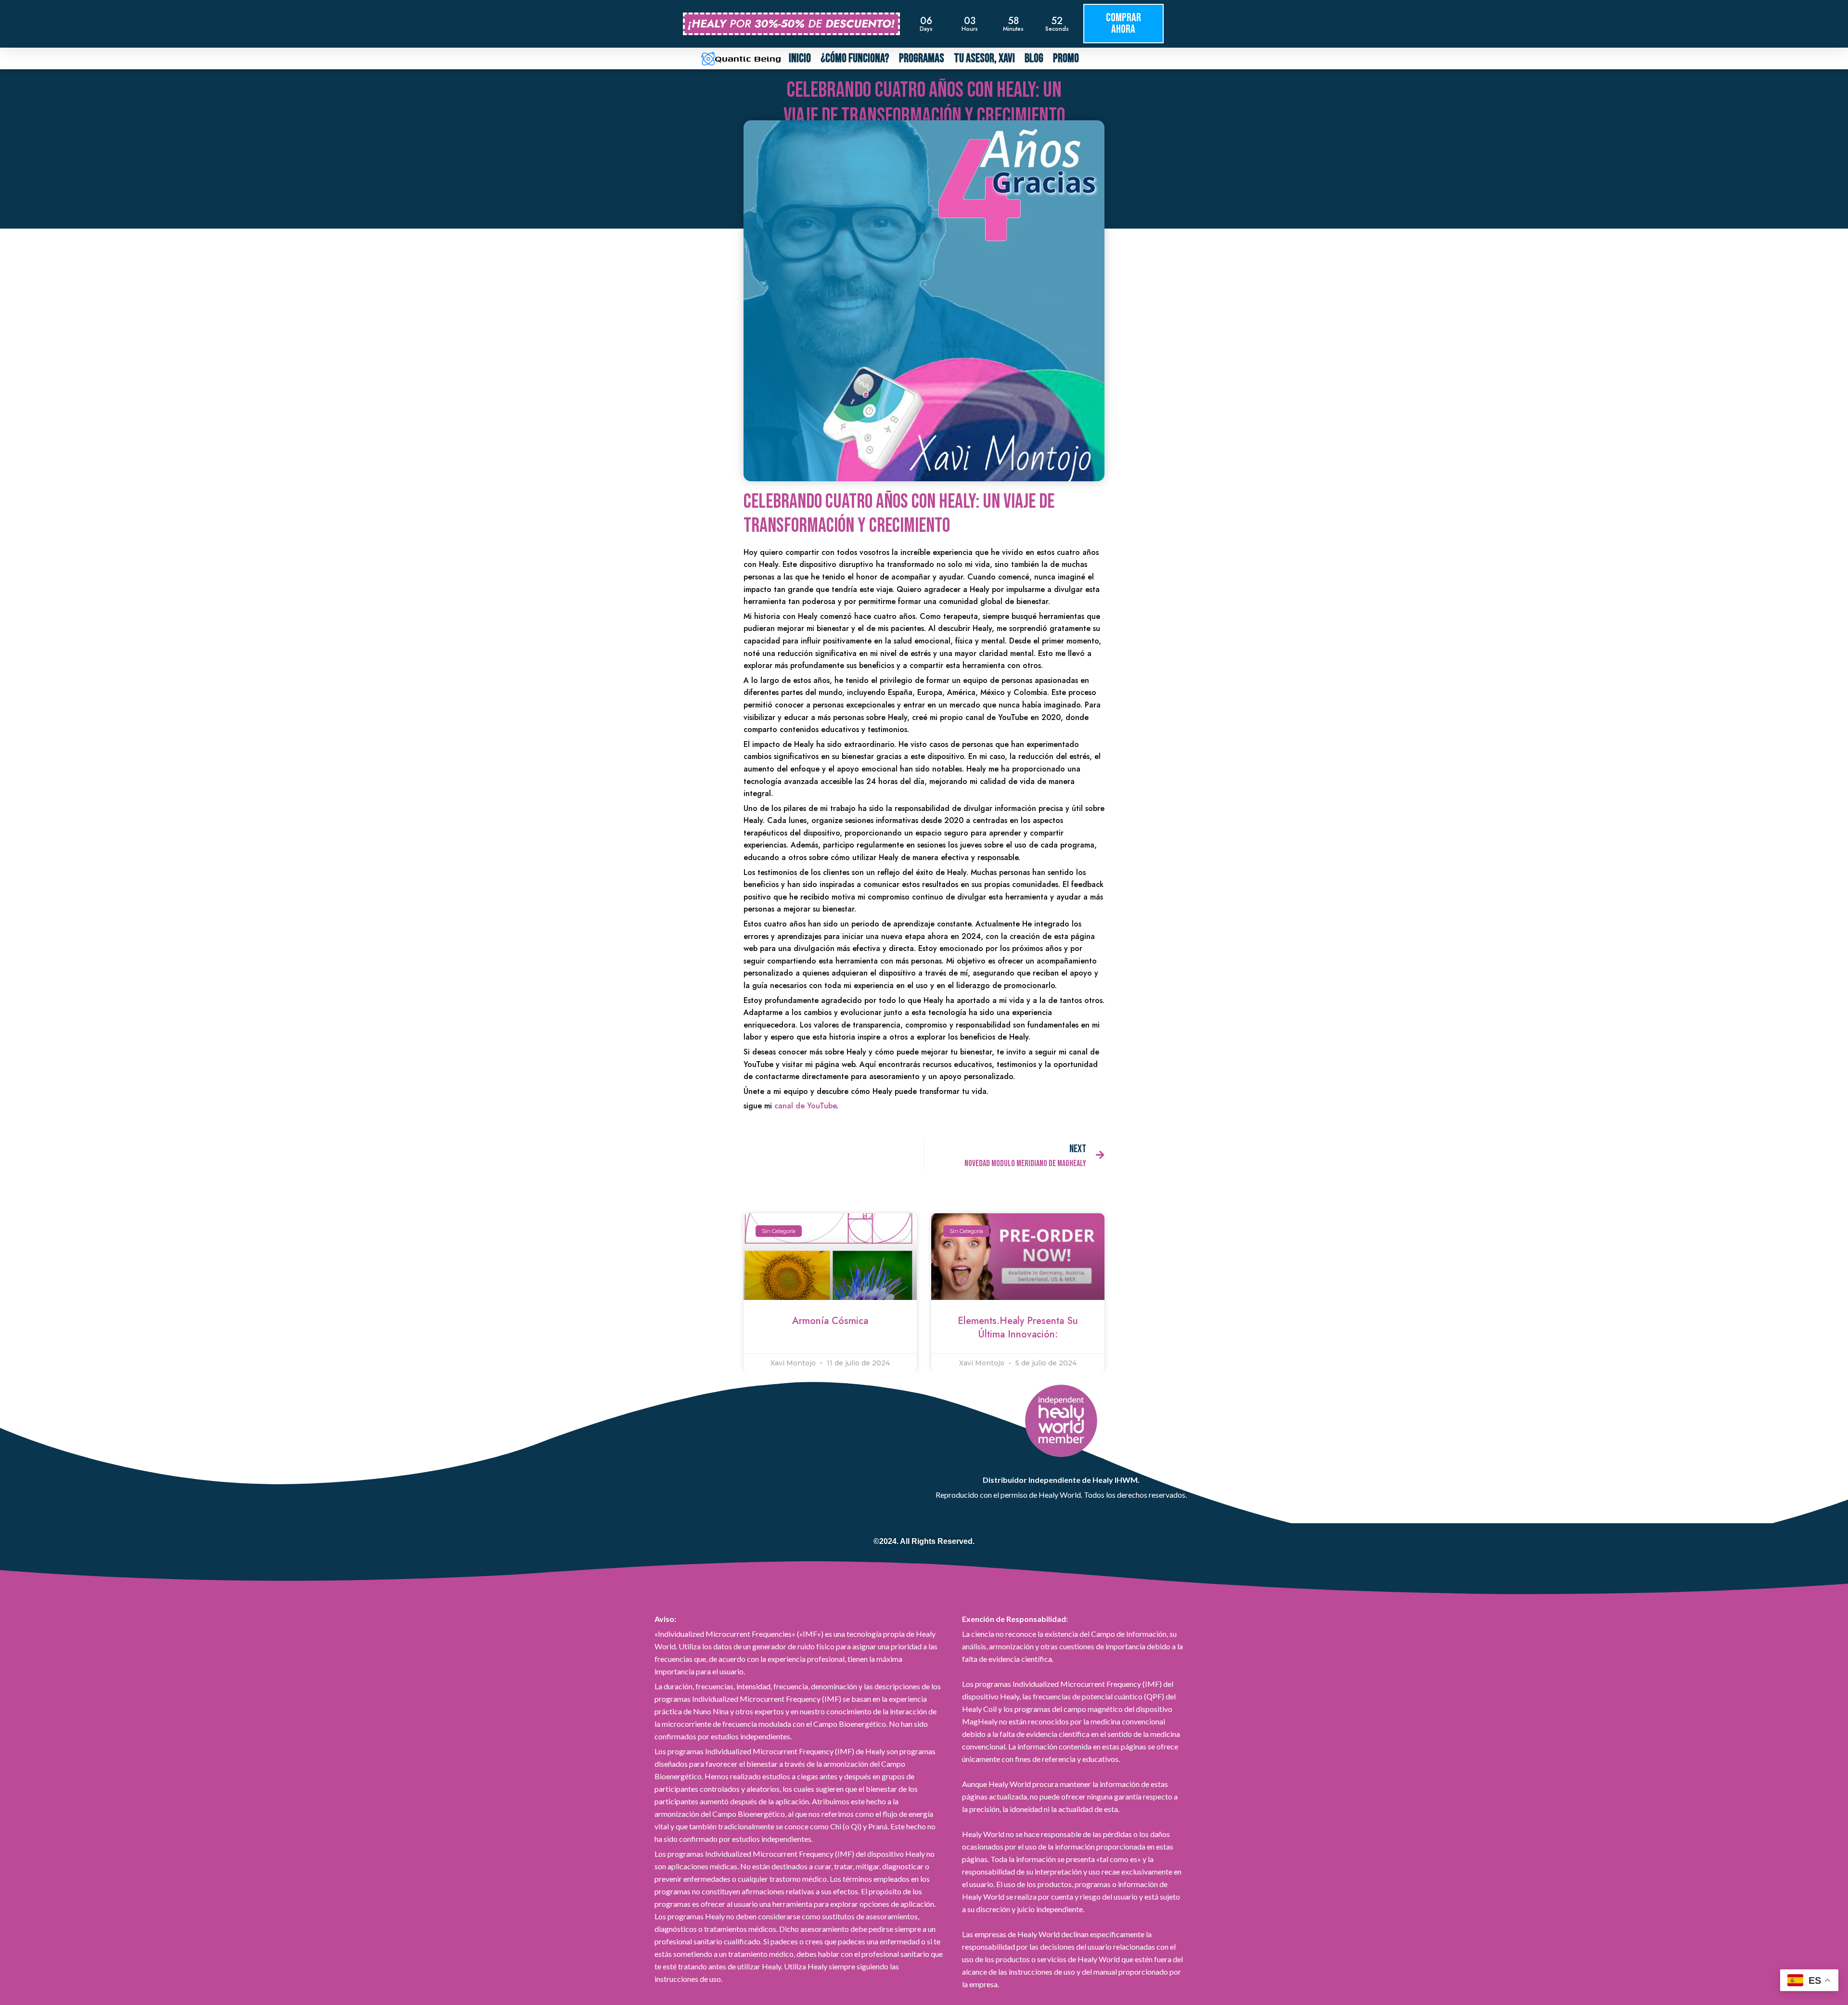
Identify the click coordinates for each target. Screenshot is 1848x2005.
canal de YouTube (805, 1106)
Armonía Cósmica (830, 1321)
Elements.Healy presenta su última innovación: (1018, 1328)
